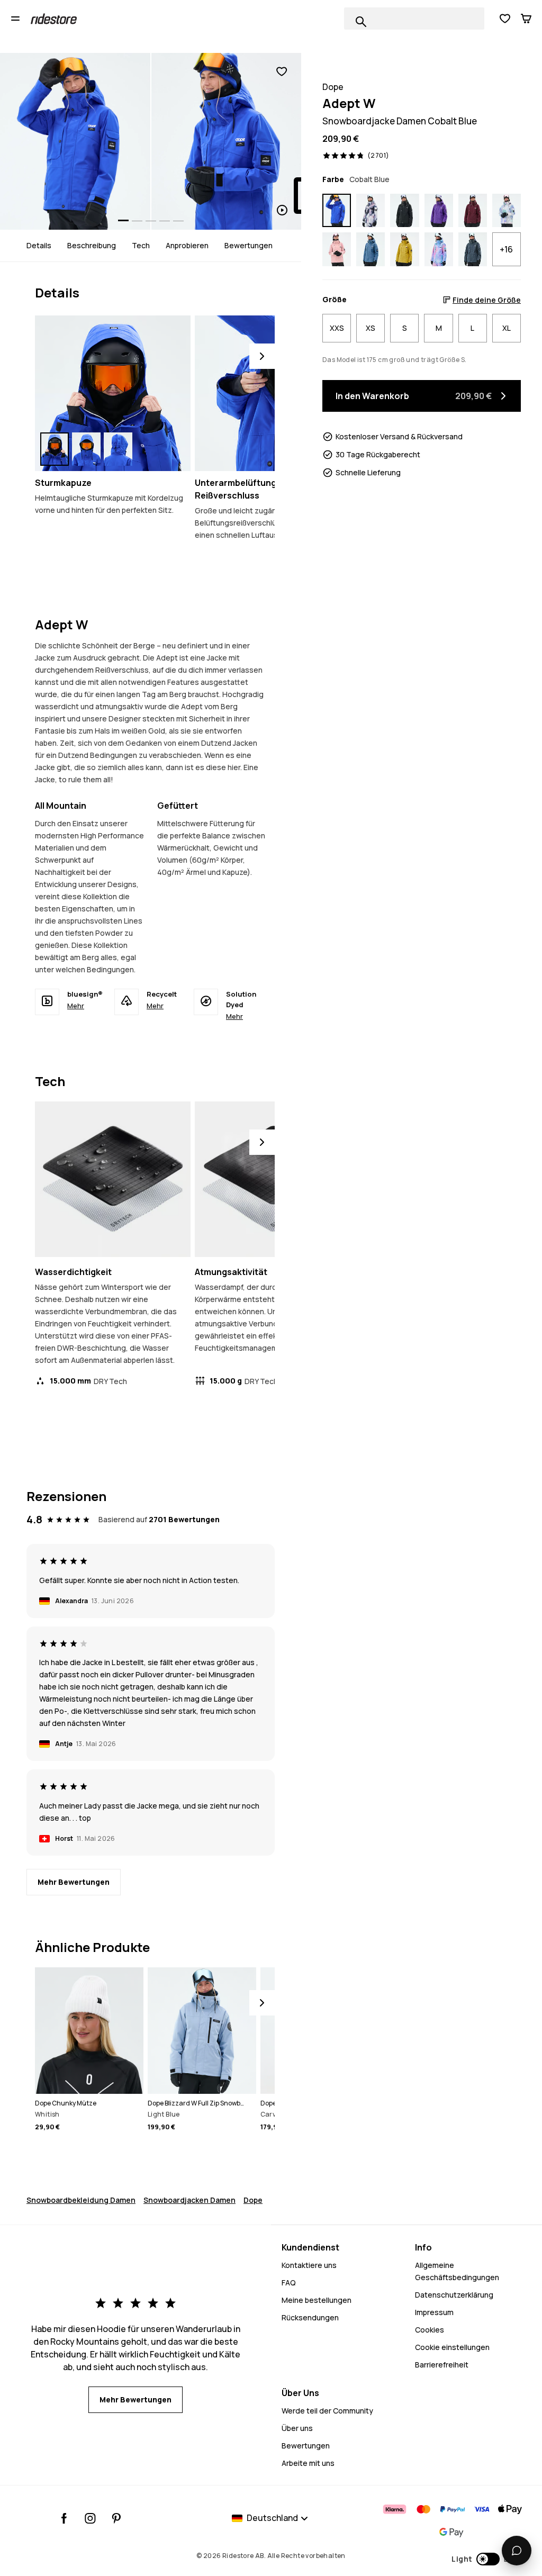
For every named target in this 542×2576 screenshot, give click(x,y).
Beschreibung (92, 245)
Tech (141, 245)
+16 (506, 249)
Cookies (430, 2330)
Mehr (76, 1006)
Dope (253, 2200)
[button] (486, 2559)
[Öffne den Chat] (517, 2551)
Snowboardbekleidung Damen (81, 2200)
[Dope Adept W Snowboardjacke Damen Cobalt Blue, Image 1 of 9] (75, 141)
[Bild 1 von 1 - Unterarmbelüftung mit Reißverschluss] (273, 393)
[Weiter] (262, 356)
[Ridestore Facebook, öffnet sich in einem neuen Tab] (64, 2518)
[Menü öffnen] (15, 19)
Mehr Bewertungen (74, 1882)
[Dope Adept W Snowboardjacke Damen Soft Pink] (337, 249)
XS (371, 328)
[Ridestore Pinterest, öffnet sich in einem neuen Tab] (116, 2518)
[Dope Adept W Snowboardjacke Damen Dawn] (439, 249)
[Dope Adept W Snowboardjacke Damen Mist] (507, 211)
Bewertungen (249, 245)
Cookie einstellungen (452, 2347)
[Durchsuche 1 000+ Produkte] (361, 22)
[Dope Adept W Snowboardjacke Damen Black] (404, 211)
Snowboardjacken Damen (189, 2200)
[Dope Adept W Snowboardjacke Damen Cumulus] (371, 211)
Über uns (297, 2428)
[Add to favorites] (282, 72)
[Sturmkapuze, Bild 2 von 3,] (86, 449)
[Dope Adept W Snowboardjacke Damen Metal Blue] (473, 249)
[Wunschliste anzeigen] (505, 19)
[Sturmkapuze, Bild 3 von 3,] (118, 449)
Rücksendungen (310, 2317)
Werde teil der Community (327, 2411)
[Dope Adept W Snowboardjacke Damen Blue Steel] (371, 249)
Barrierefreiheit (442, 2365)
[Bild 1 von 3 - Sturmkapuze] (113, 393)
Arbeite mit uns (308, 2463)
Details (39, 245)
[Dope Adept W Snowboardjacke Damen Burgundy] (473, 211)
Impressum (434, 2312)
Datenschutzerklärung (454, 2295)
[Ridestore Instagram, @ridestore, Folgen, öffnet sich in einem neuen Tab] (90, 2518)
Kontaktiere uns (309, 2265)
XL (507, 328)
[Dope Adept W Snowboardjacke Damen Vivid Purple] (439, 211)
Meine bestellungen (317, 2300)
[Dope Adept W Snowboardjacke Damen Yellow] (404, 249)
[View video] (227, 141)
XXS (337, 328)
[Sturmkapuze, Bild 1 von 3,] (55, 449)
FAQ (289, 2283)
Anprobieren (187, 245)
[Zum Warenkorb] (526, 19)
